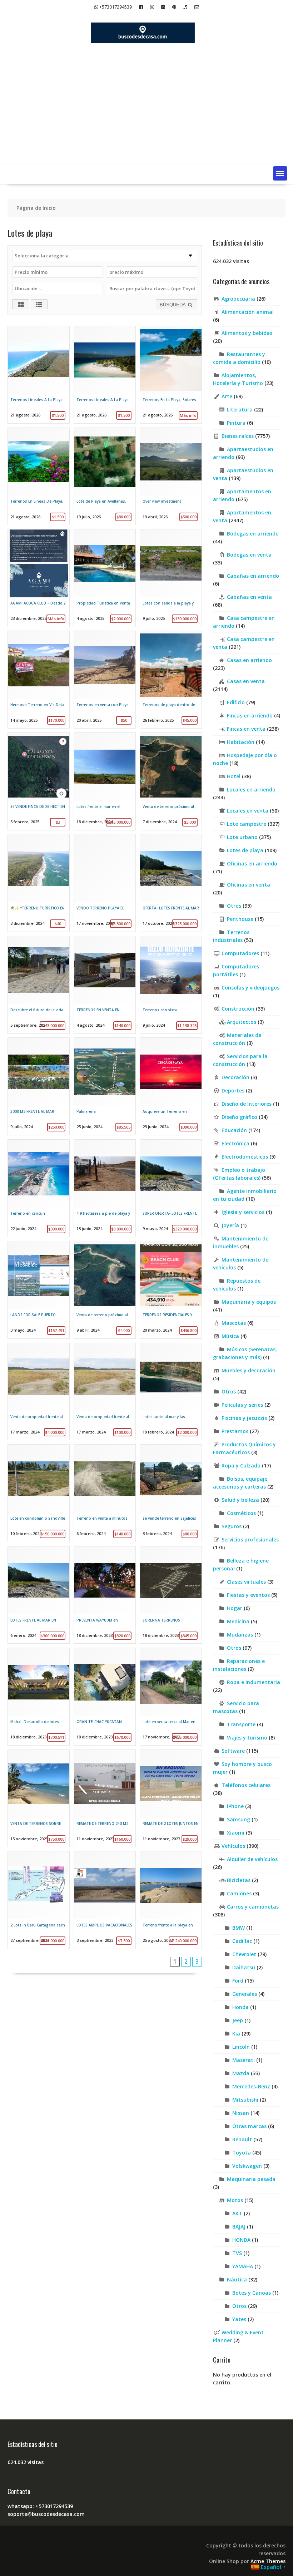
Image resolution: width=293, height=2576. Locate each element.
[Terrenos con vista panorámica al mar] (171, 985)
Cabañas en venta (249, 597)
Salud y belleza (240, 1500)
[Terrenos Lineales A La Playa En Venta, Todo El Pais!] (39, 375)
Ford (238, 1981)
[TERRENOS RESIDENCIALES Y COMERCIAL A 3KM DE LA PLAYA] (171, 1290)
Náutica (237, 2279)
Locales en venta (248, 811)
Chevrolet (244, 1954)
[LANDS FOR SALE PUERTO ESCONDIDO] (39, 1290)
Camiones (239, 1893)
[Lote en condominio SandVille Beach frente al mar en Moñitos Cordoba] (39, 1493)
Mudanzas (240, 1635)
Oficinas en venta (249, 885)
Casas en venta (246, 681)
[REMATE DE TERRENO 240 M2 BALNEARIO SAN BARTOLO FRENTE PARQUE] (105, 1798)
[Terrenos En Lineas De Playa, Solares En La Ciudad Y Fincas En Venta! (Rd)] (39, 477)
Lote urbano (242, 837)
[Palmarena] (105, 1086)
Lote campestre (247, 824)
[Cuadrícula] (21, 304)
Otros (234, 906)
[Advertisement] (146, 109)
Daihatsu (244, 1967)
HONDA (241, 2240)
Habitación (241, 742)
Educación (234, 1130)
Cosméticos (241, 1513)
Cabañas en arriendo (253, 576)
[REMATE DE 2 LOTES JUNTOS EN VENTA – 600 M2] (171, 1798)
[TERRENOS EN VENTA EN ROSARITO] (105, 985)
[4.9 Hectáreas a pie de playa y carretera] (105, 1188)
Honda (240, 2007)
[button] (280, 173)
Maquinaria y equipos (249, 1302)
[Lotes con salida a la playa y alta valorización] (171, 578)
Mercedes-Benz (251, 2086)
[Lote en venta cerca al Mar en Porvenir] (171, 1697)
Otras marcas (249, 2126)
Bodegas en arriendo (253, 534)
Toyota (242, 2153)
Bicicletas (239, 1880)
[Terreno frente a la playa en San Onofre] (171, 1900)
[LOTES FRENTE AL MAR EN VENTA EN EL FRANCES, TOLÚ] (39, 1595)
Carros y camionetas (253, 1907)
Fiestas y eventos (248, 1595)
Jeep (238, 2020)
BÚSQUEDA (173, 305)
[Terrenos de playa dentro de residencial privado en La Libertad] (171, 680)
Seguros (232, 1526)
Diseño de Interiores (247, 1104)
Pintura (236, 423)
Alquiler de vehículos (252, 1859)
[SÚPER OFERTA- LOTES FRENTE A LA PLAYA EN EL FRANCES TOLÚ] (171, 1188)
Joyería (230, 1225)
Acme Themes (268, 2561)
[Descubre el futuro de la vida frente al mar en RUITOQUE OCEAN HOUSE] (39, 985)
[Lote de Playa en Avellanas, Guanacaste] (105, 477)
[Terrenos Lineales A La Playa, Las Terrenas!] (105, 375)
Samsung (239, 1819)
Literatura (240, 409)
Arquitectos (242, 1022)
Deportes (233, 1090)
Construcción (238, 1009)
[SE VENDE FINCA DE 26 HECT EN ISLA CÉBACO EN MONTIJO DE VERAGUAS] (39, 781)
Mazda (241, 2073)
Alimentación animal (248, 312)
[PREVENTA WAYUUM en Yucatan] (105, 1595)
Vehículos (233, 1846)
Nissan (241, 2113)
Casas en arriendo (249, 660)
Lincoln (241, 2047)
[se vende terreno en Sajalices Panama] (171, 1493)
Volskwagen (247, 2166)
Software (233, 1751)
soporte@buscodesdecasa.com (46, 2514)
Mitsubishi (245, 2100)
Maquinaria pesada (251, 2179)
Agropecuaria (238, 299)
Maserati (244, 2060)
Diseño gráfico (239, 1117)
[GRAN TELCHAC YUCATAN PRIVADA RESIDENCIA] (105, 1697)
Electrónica (235, 1143)
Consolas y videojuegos (250, 988)
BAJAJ (239, 2227)
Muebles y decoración (249, 1370)
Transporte (241, 1724)
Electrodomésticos (245, 1157)
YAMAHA (243, 2266)
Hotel (234, 776)
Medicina (238, 1621)
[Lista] (39, 304)
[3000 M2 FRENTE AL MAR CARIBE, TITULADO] (39, 1086)
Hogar (235, 1608)
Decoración (235, 1077)
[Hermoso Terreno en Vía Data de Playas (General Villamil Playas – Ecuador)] (39, 680)
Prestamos (235, 1431)
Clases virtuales (246, 1582)
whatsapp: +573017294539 (40, 2506)
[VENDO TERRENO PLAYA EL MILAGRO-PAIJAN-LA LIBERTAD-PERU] (105, 883)
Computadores (240, 953)
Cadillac (242, 1941)
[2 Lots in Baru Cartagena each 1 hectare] (39, 1900)
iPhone (235, 1806)
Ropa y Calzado (241, 1465)
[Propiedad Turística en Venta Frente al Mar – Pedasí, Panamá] (105, 578)
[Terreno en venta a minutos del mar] (105, 1493)
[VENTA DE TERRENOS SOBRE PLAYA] (39, 1798)
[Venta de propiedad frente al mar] (39, 1392)
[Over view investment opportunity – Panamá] (171, 477)
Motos (235, 2200)
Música (230, 1336)
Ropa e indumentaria (254, 1682)
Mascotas (234, 1323)
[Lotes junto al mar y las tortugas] (171, 1392)
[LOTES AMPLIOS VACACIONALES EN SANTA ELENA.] (105, 1900)
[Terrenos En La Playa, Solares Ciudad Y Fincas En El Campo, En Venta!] (171, 375)
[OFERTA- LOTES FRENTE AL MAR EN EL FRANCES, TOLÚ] (171, 883)
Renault (242, 2139)
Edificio (236, 702)
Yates (239, 2319)
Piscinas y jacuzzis (244, 1418)
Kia (236, 2034)
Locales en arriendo (251, 789)
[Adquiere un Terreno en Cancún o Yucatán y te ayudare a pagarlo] (171, 1086)
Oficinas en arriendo (252, 863)
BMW (239, 1928)
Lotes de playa (245, 850)
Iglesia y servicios (243, 1212)
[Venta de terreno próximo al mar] (171, 781)
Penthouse (240, 919)
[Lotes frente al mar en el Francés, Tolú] (105, 781)
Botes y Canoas (252, 2293)
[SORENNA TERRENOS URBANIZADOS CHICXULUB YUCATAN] (171, 1595)
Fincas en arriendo (250, 715)
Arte (227, 396)
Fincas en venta (246, 729)
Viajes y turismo (247, 1738)
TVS (237, 2253)
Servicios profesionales (250, 1539)
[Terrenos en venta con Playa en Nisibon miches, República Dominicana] (105, 680)
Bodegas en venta (249, 555)
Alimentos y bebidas (247, 333)
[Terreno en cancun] (39, 1188)
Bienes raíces (238, 436)
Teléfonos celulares (246, 1785)
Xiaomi (236, 1833)
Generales (245, 1994)
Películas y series (242, 1405)
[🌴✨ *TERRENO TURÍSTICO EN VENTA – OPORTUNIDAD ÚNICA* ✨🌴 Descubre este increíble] (39, 883)
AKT (237, 2213)
